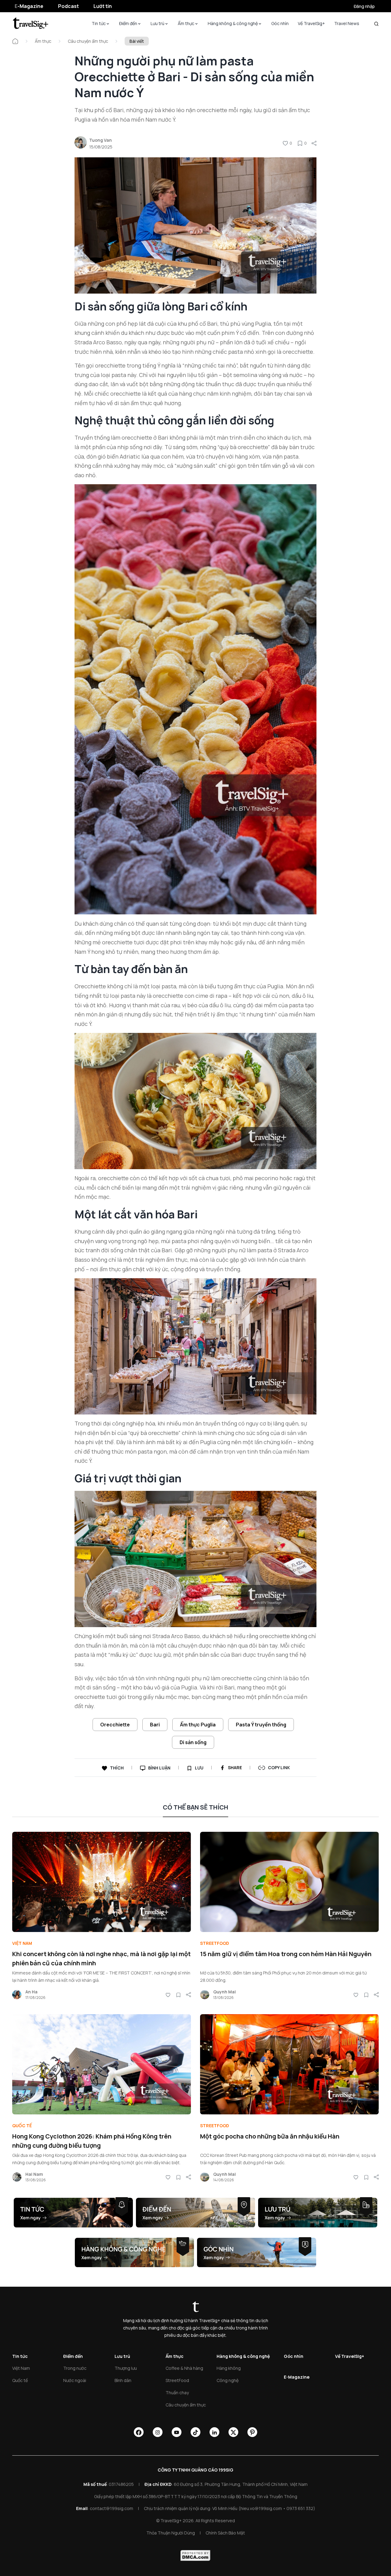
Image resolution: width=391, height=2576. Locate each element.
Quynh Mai (225, 1992)
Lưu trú (157, 23)
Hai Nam (34, 2174)
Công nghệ (228, 2380)
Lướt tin (103, 6)
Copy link (279, 1767)
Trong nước (75, 2368)
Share (235, 1767)
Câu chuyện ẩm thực (88, 41)
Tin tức (99, 23)
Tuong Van (100, 140)
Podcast (68, 6)
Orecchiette (115, 1725)
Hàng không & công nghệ (233, 23)
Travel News (347, 23)
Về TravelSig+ (311, 23)
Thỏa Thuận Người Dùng (171, 2533)
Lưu (199, 1768)
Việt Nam (22, 1943)
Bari (155, 1725)
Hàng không (229, 2368)
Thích (117, 1768)
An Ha (31, 1992)
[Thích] (285, 143)
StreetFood (215, 1943)
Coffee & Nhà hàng (184, 2368)
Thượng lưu (126, 2368)
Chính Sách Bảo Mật (225, 2533)
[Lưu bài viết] (300, 143)
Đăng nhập (364, 6)
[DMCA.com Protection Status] (195, 2556)
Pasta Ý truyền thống (261, 1725)
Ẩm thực (186, 23)
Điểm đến (128, 23)
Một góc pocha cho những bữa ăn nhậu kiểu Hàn (270, 2136)
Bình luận (159, 1768)
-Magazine (29, 6)
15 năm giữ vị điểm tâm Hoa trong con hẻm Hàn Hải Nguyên (286, 1954)
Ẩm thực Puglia (198, 1725)
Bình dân (123, 2380)
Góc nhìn (280, 23)
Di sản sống (193, 1742)
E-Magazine (297, 2377)
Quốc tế (22, 2126)
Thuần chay (177, 2393)
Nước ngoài (75, 2380)
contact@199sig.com (111, 2508)
